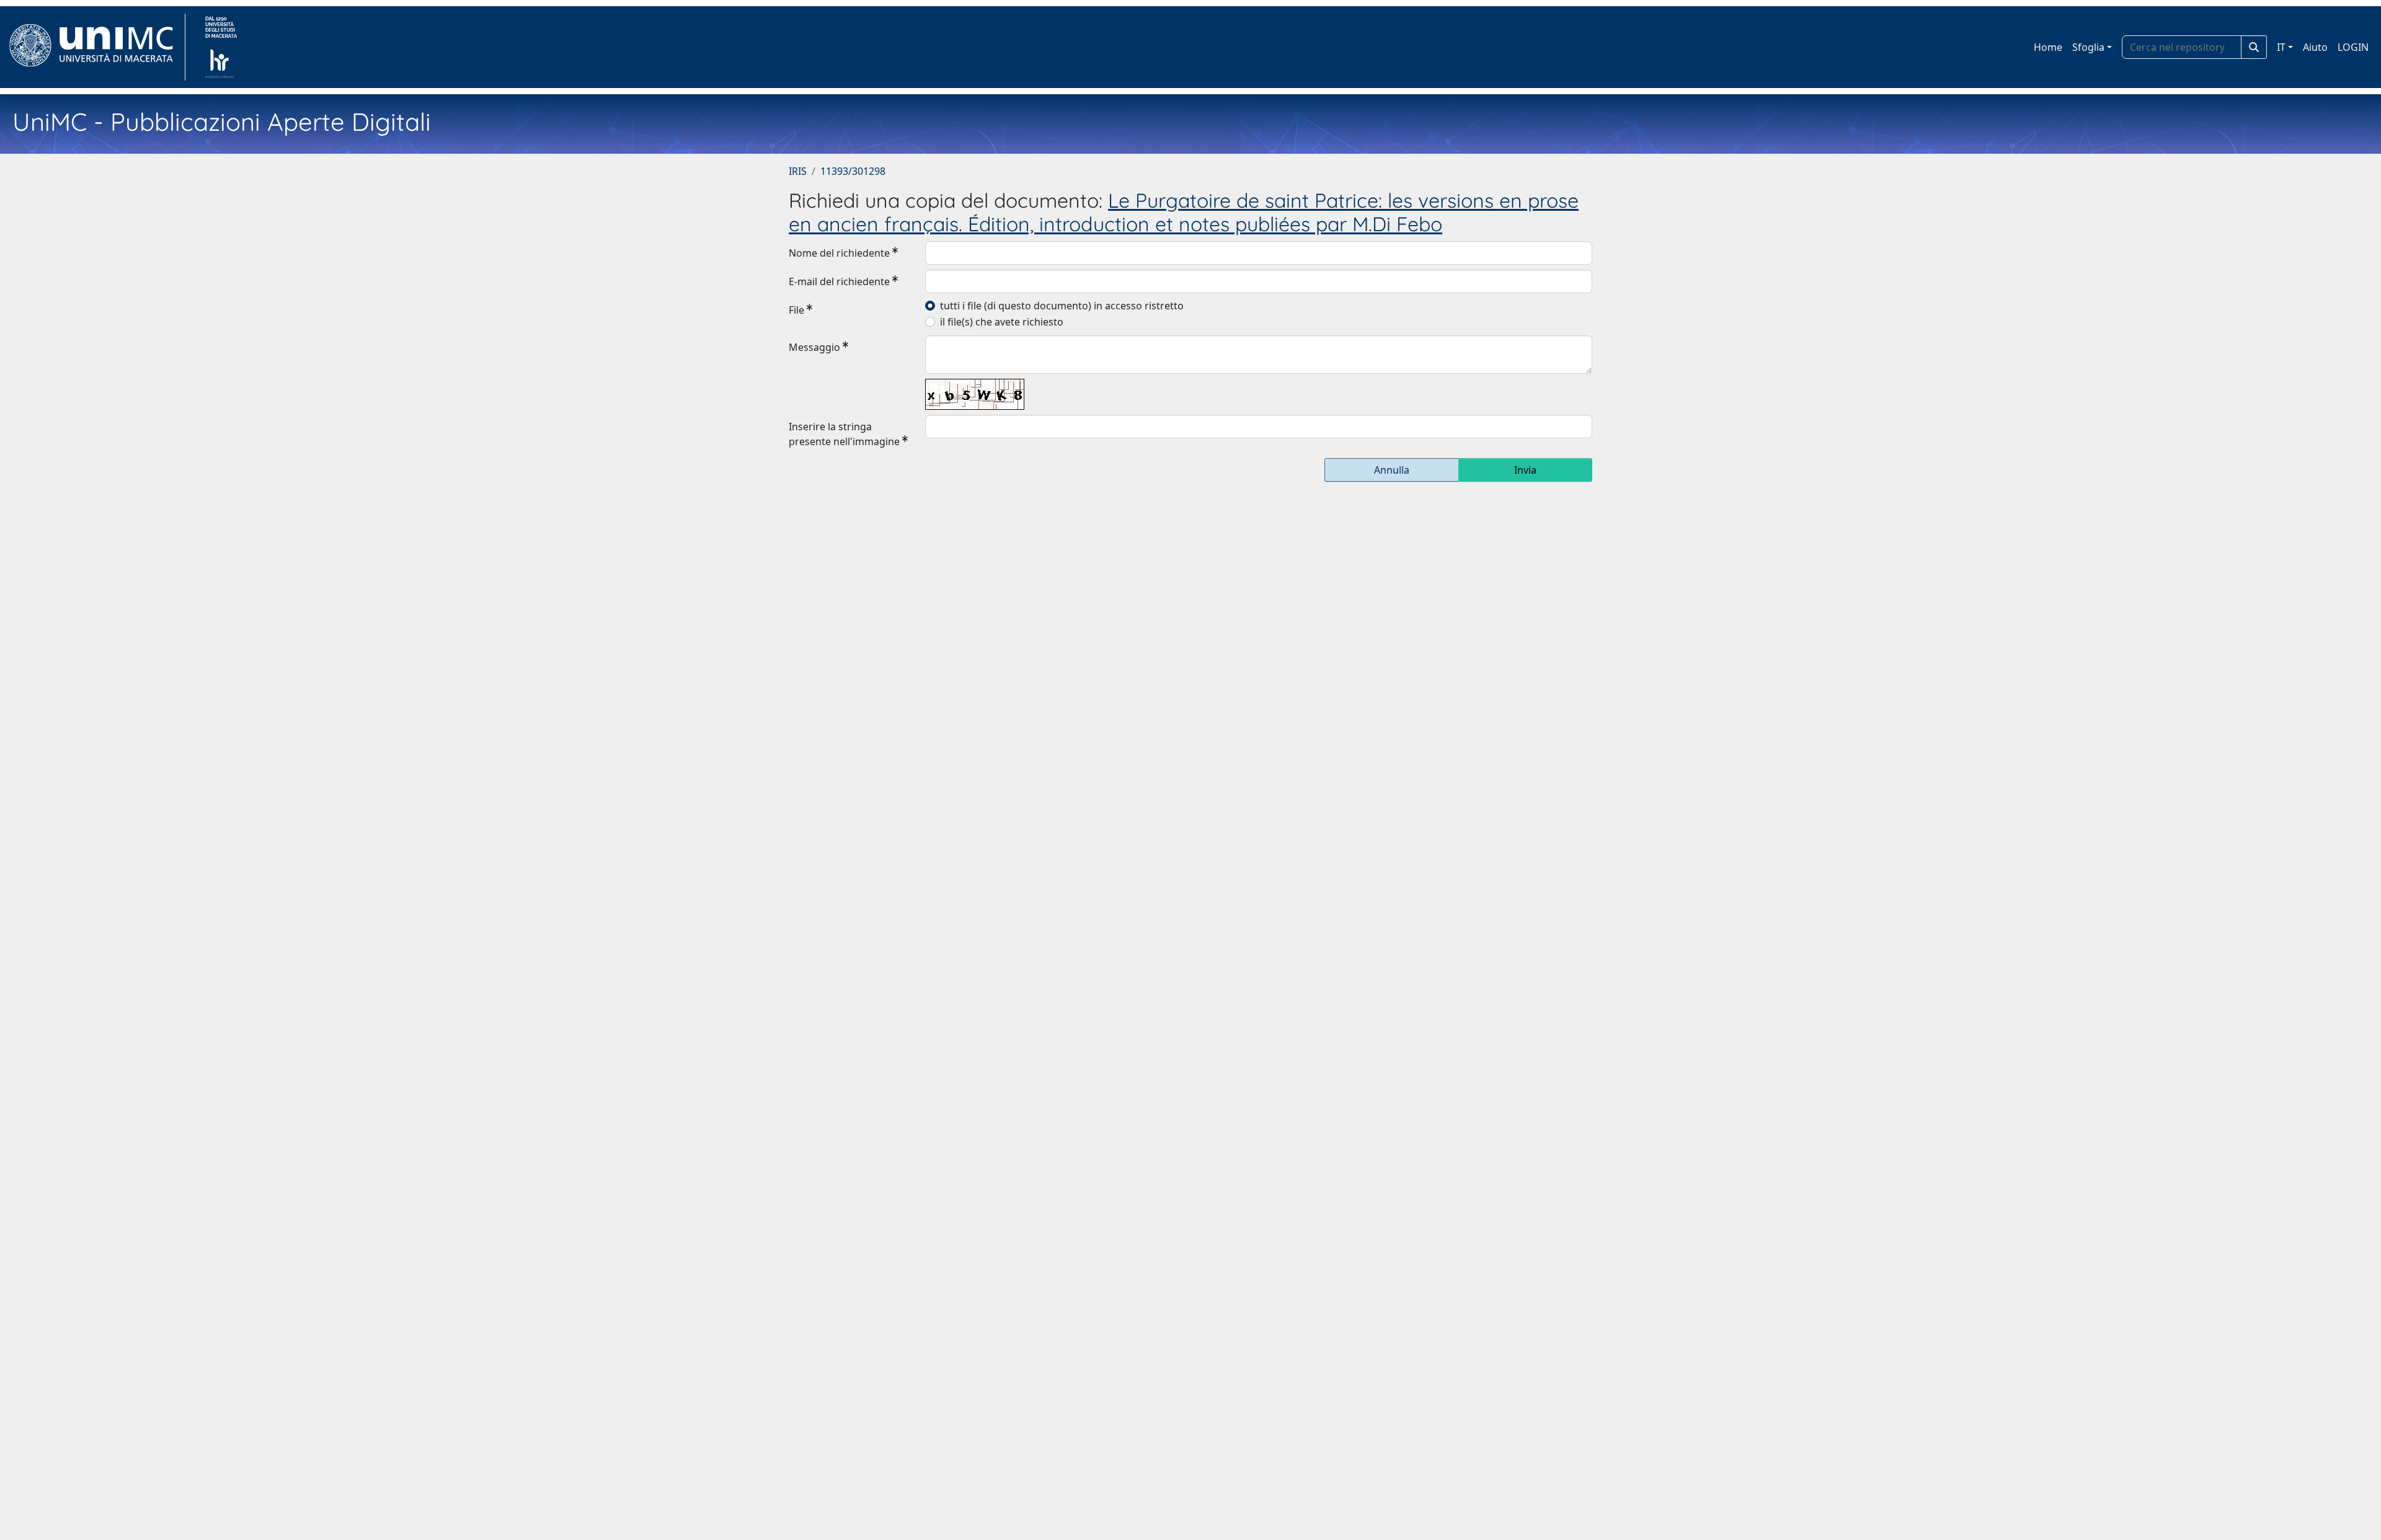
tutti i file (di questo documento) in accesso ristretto (1062, 306)
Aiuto (2315, 47)
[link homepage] (96, 47)
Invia (1525, 470)
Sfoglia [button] (2088, 47)
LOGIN (2353, 47)
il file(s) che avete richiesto (1002, 322)
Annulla (1392, 470)
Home (2048, 47)
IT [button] (2281, 47)
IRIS (798, 171)
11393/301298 (853, 171)
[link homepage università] (221, 47)
